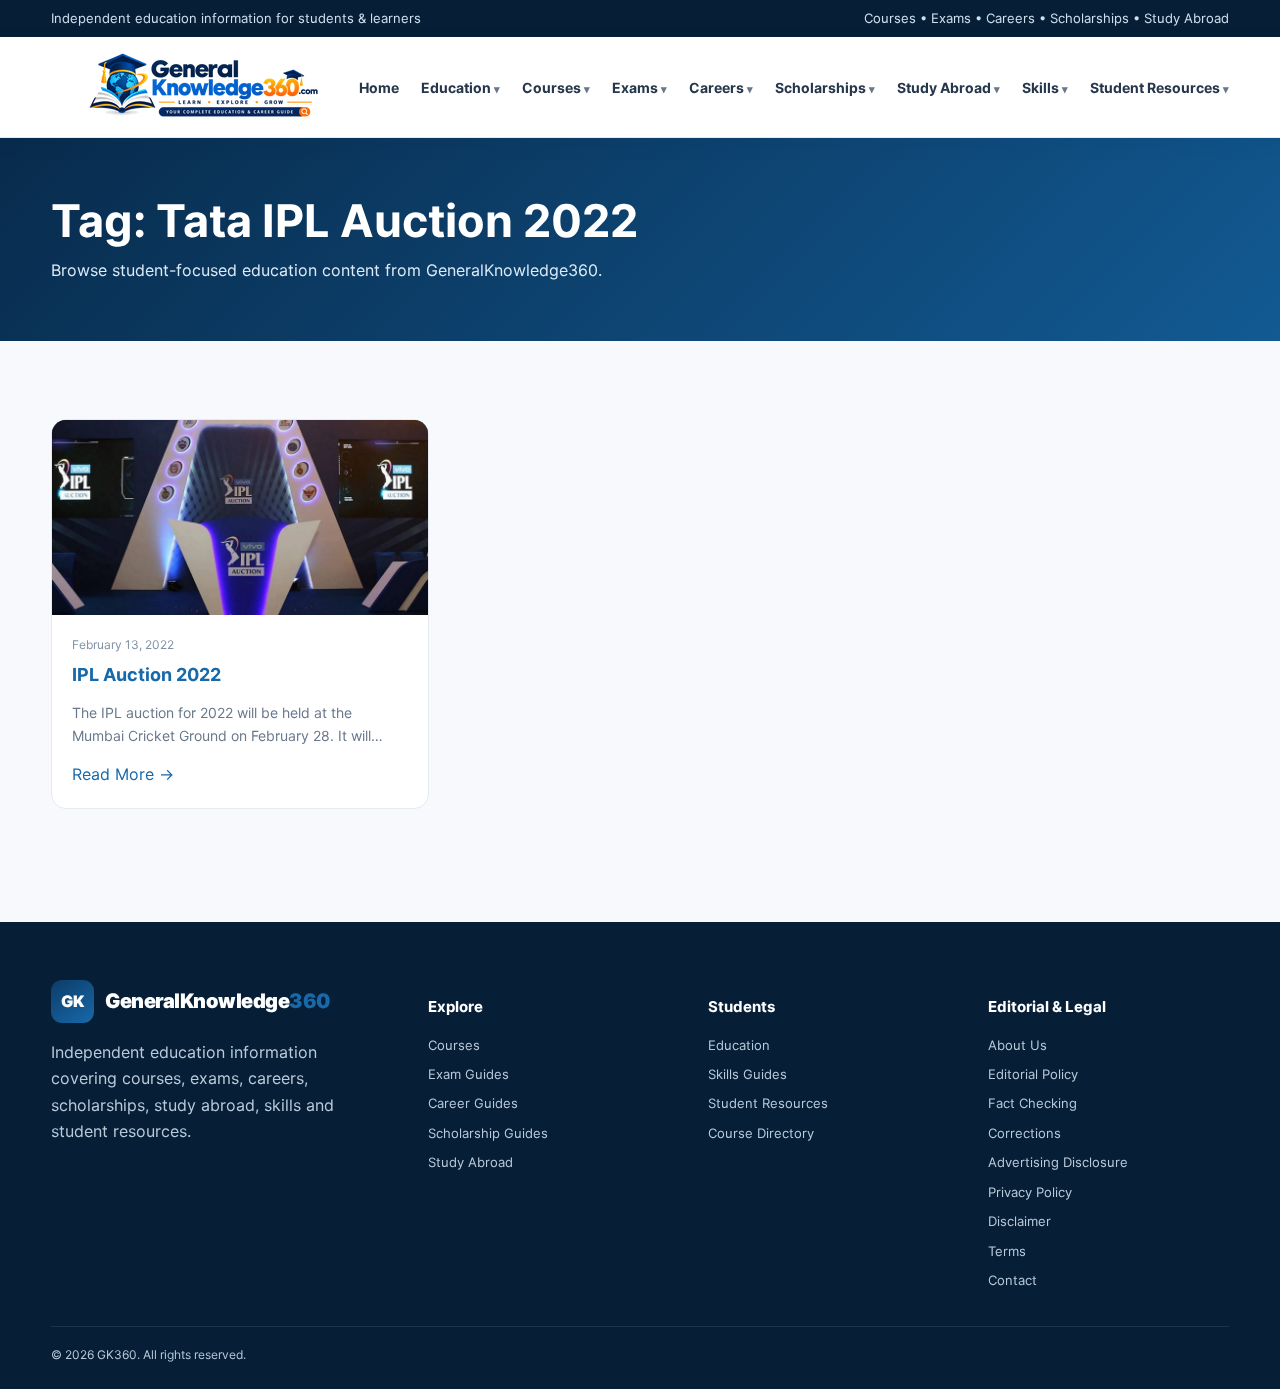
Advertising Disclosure (1058, 1162)
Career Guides (473, 1103)
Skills (1040, 87)
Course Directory (761, 1133)
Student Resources (1155, 87)
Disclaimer (1019, 1221)
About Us (1017, 1045)
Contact (1012, 1280)
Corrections (1024, 1133)
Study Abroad (944, 87)
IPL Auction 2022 (146, 674)
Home (379, 87)
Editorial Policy (1033, 1074)
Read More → (123, 774)
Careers (716, 87)
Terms (1007, 1251)
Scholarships (820, 87)
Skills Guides (747, 1074)
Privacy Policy (1030, 1192)
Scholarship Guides (488, 1133)
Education (456, 87)
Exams (635, 87)
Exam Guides (468, 1074)
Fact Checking (1032, 1103)
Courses (551, 87)
